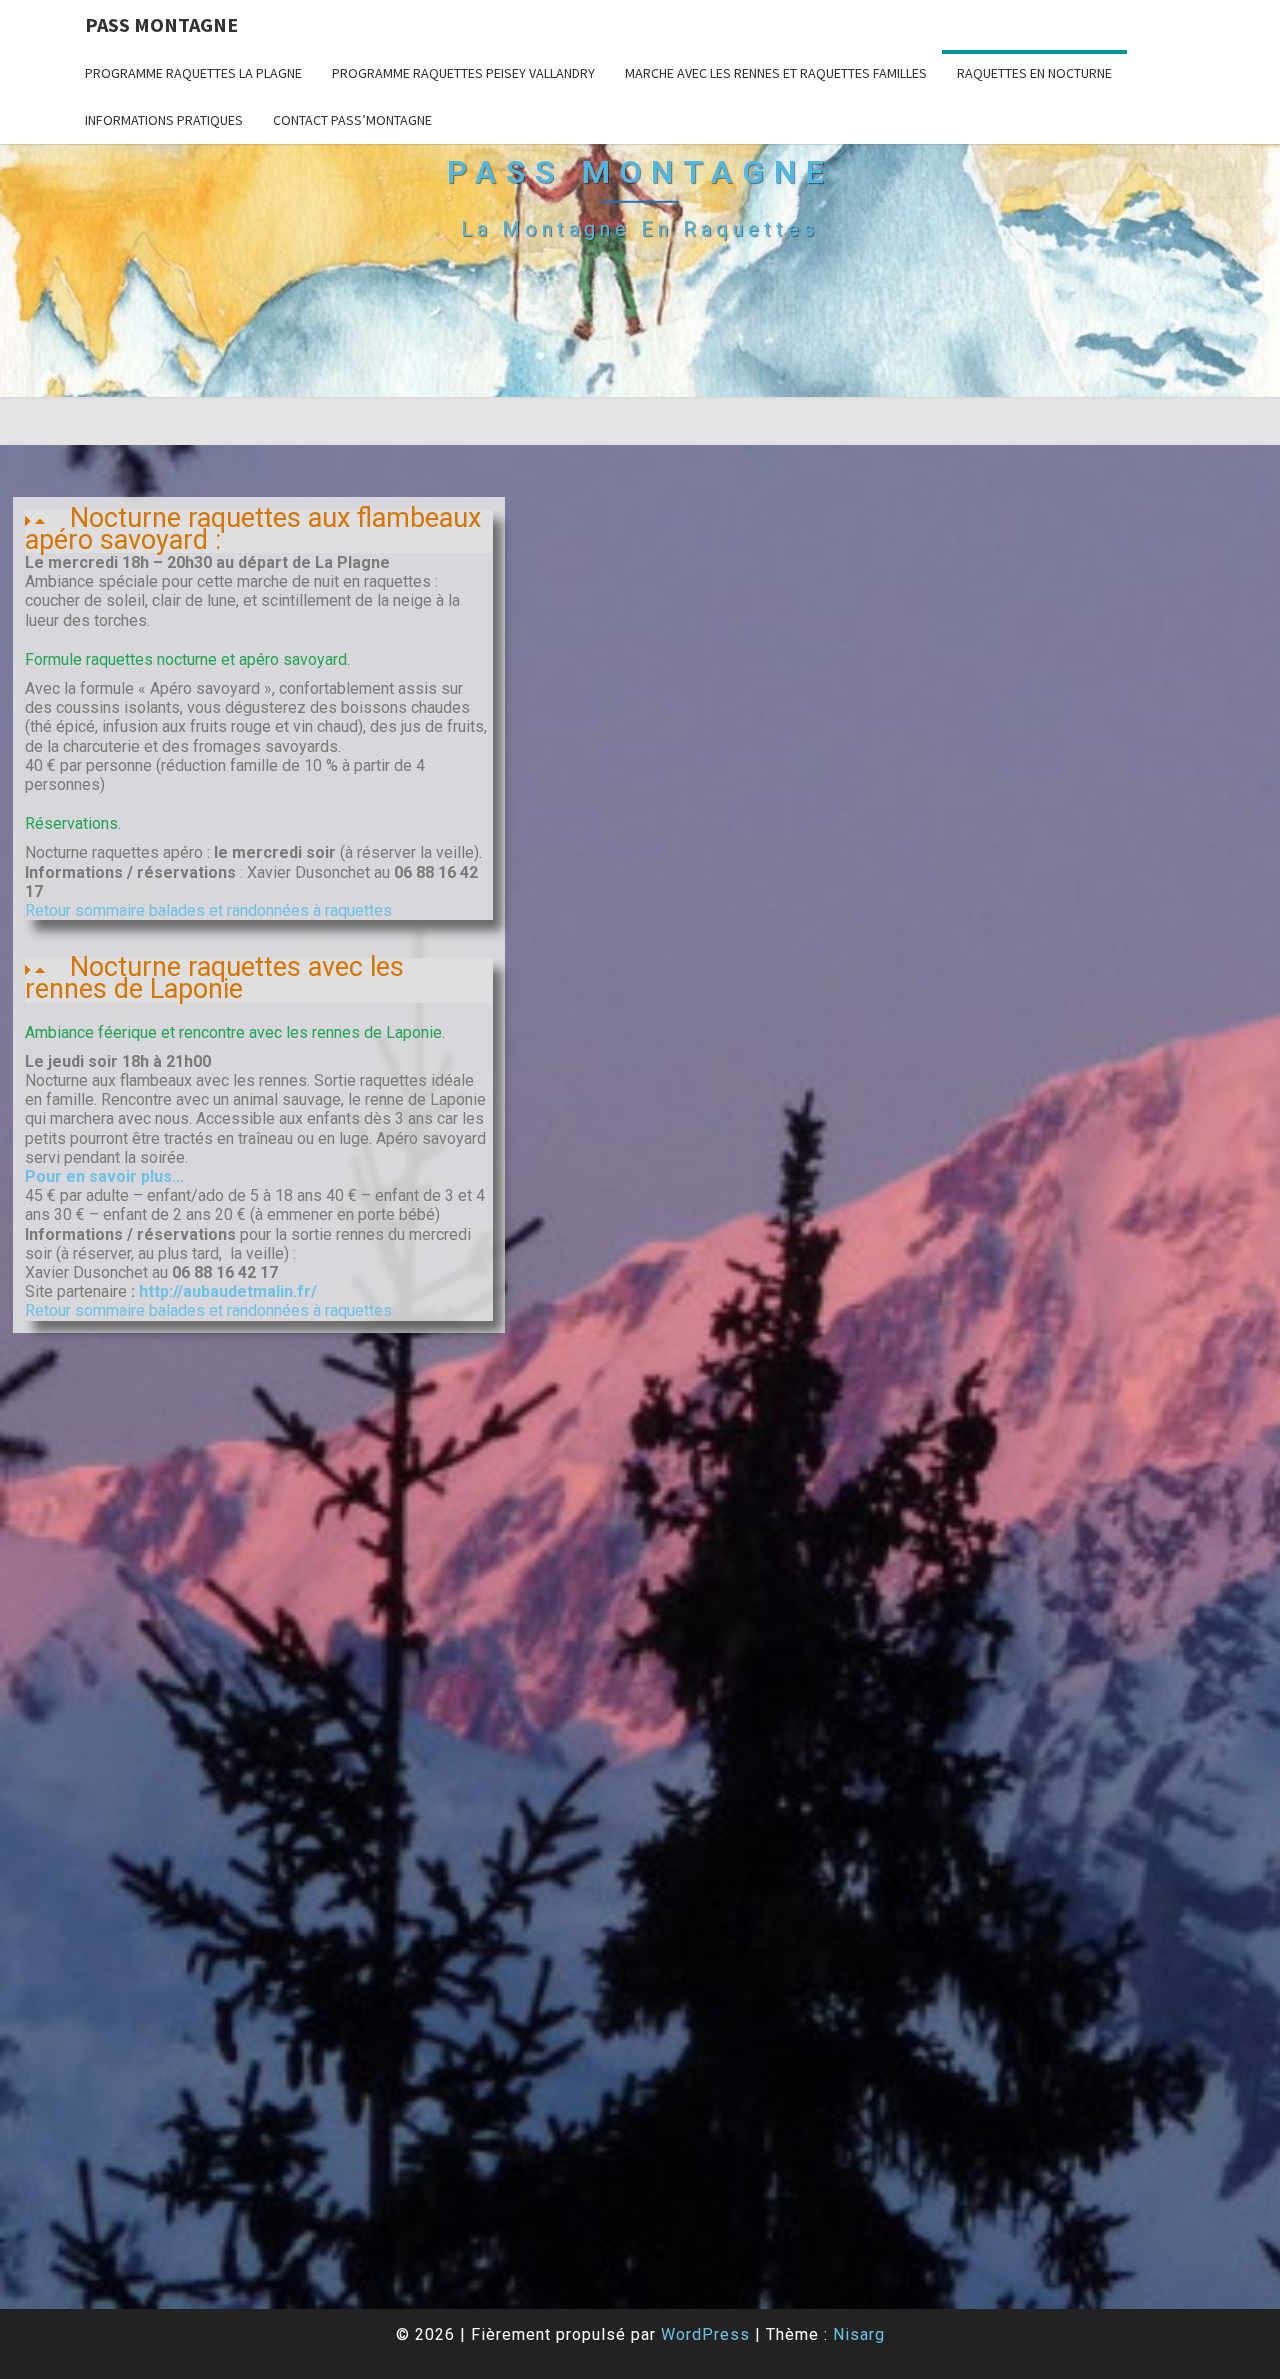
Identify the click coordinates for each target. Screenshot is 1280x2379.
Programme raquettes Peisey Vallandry (463, 73)
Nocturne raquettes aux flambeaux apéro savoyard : (253, 529)
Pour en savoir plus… (104, 1176)
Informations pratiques (164, 120)
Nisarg (859, 2334)
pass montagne (161, 24)
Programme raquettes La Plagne (193, 73)
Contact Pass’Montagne (352, 120)
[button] (259, 531)
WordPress (705, 2334)
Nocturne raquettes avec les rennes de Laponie (214, 978)
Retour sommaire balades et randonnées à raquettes (208, 910)
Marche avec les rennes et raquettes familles (776, 73)
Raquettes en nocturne (1034, 73)
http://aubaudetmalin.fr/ (226, 1291)
